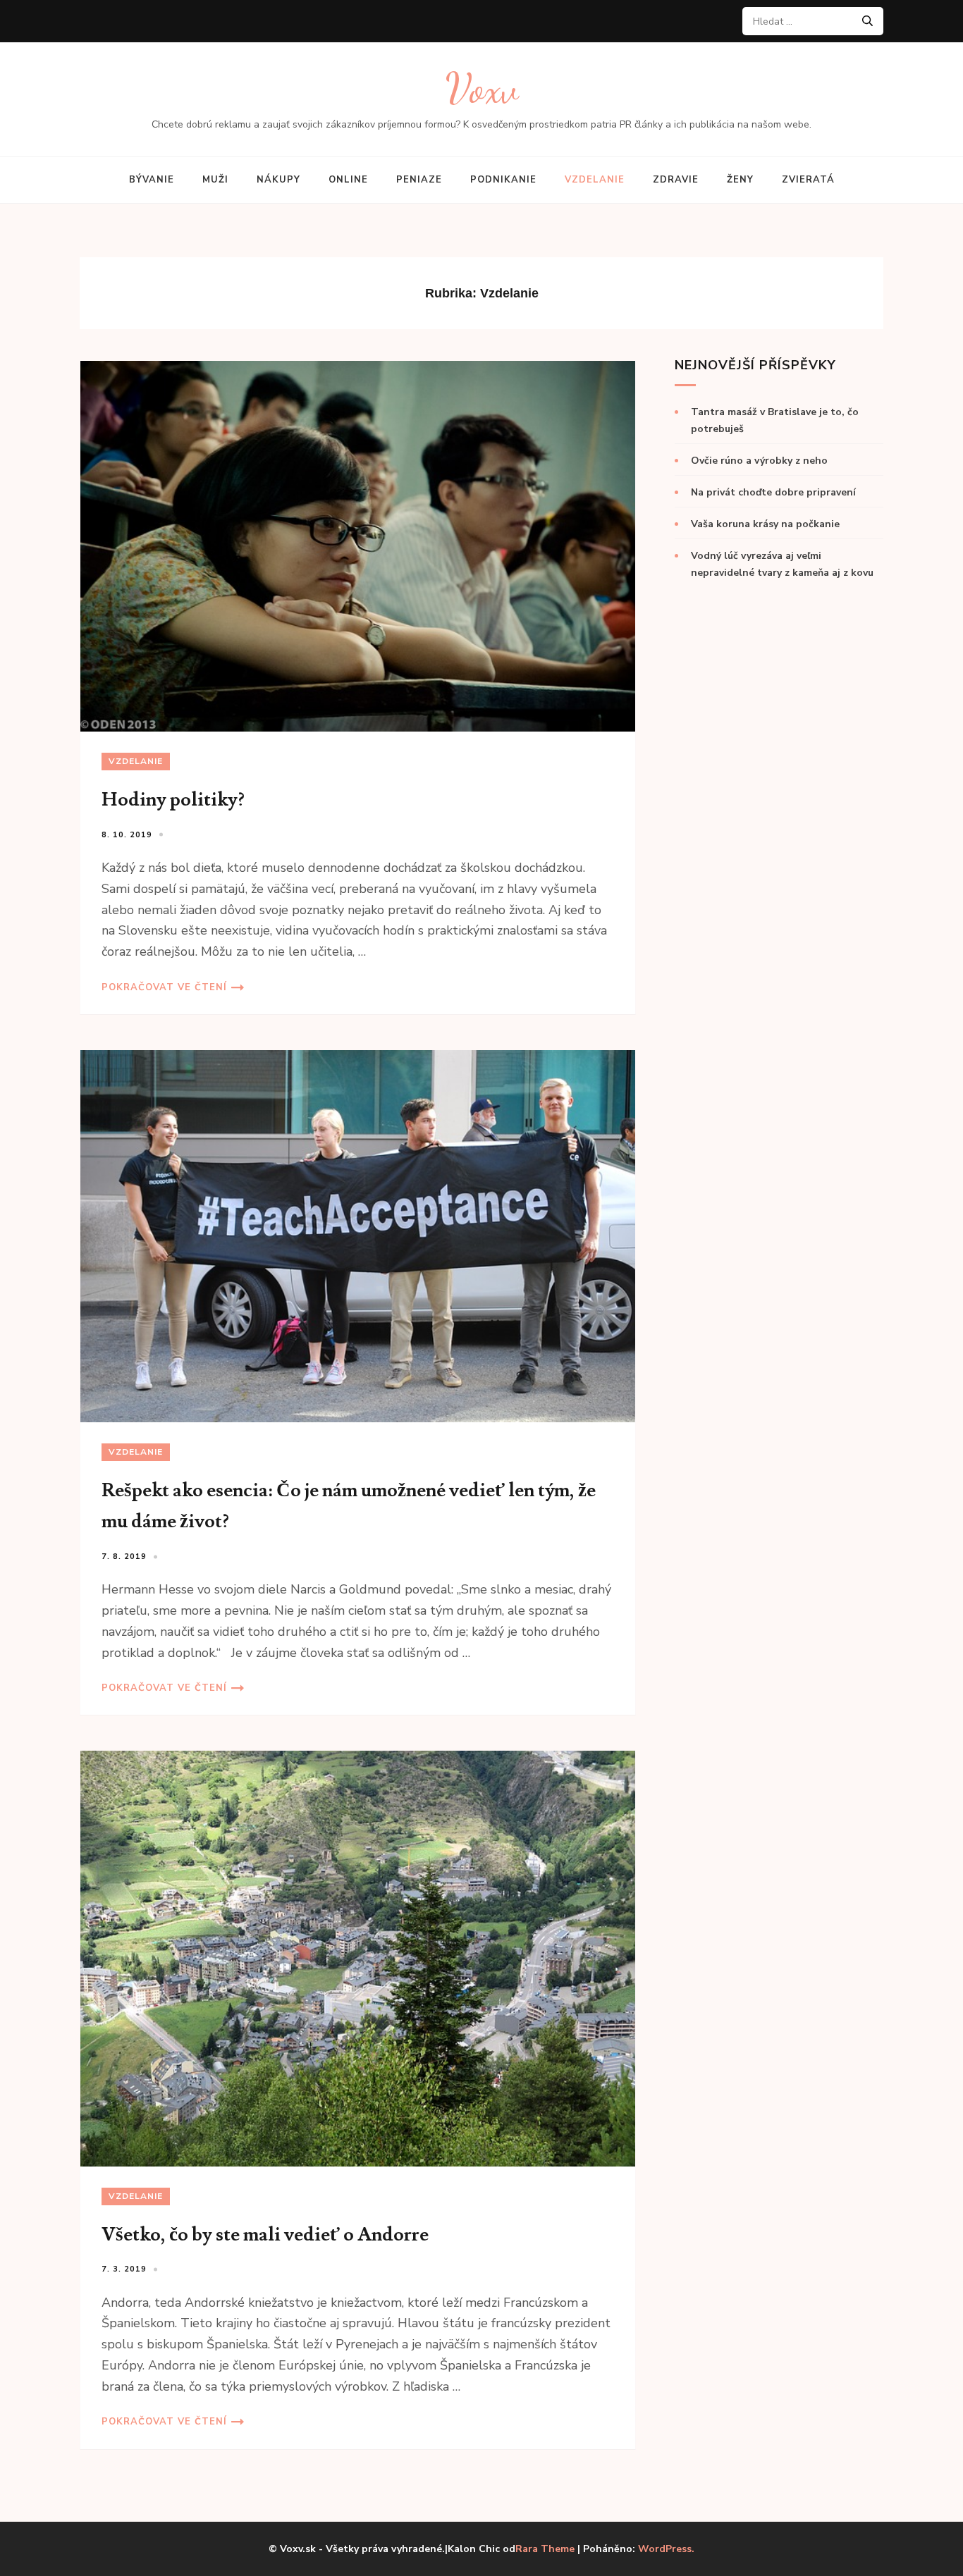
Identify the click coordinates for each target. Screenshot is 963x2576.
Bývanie (152, 180)
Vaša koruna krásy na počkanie (765, 524)
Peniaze (419, 180)
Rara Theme (545, 2549)
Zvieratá (808, 180)
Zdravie (676, 180)
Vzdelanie (595, 180)
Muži (215, 180)
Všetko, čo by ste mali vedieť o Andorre (265, 2235)
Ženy (740, 180)
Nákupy (278, 180)
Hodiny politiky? (173, 800)
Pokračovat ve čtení (164, 987)
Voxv (482, 88)
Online (348, 180)
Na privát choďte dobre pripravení (773, 492)
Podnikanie (503, 180)
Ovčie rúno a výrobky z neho (759, 461)
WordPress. (666, 2549)
